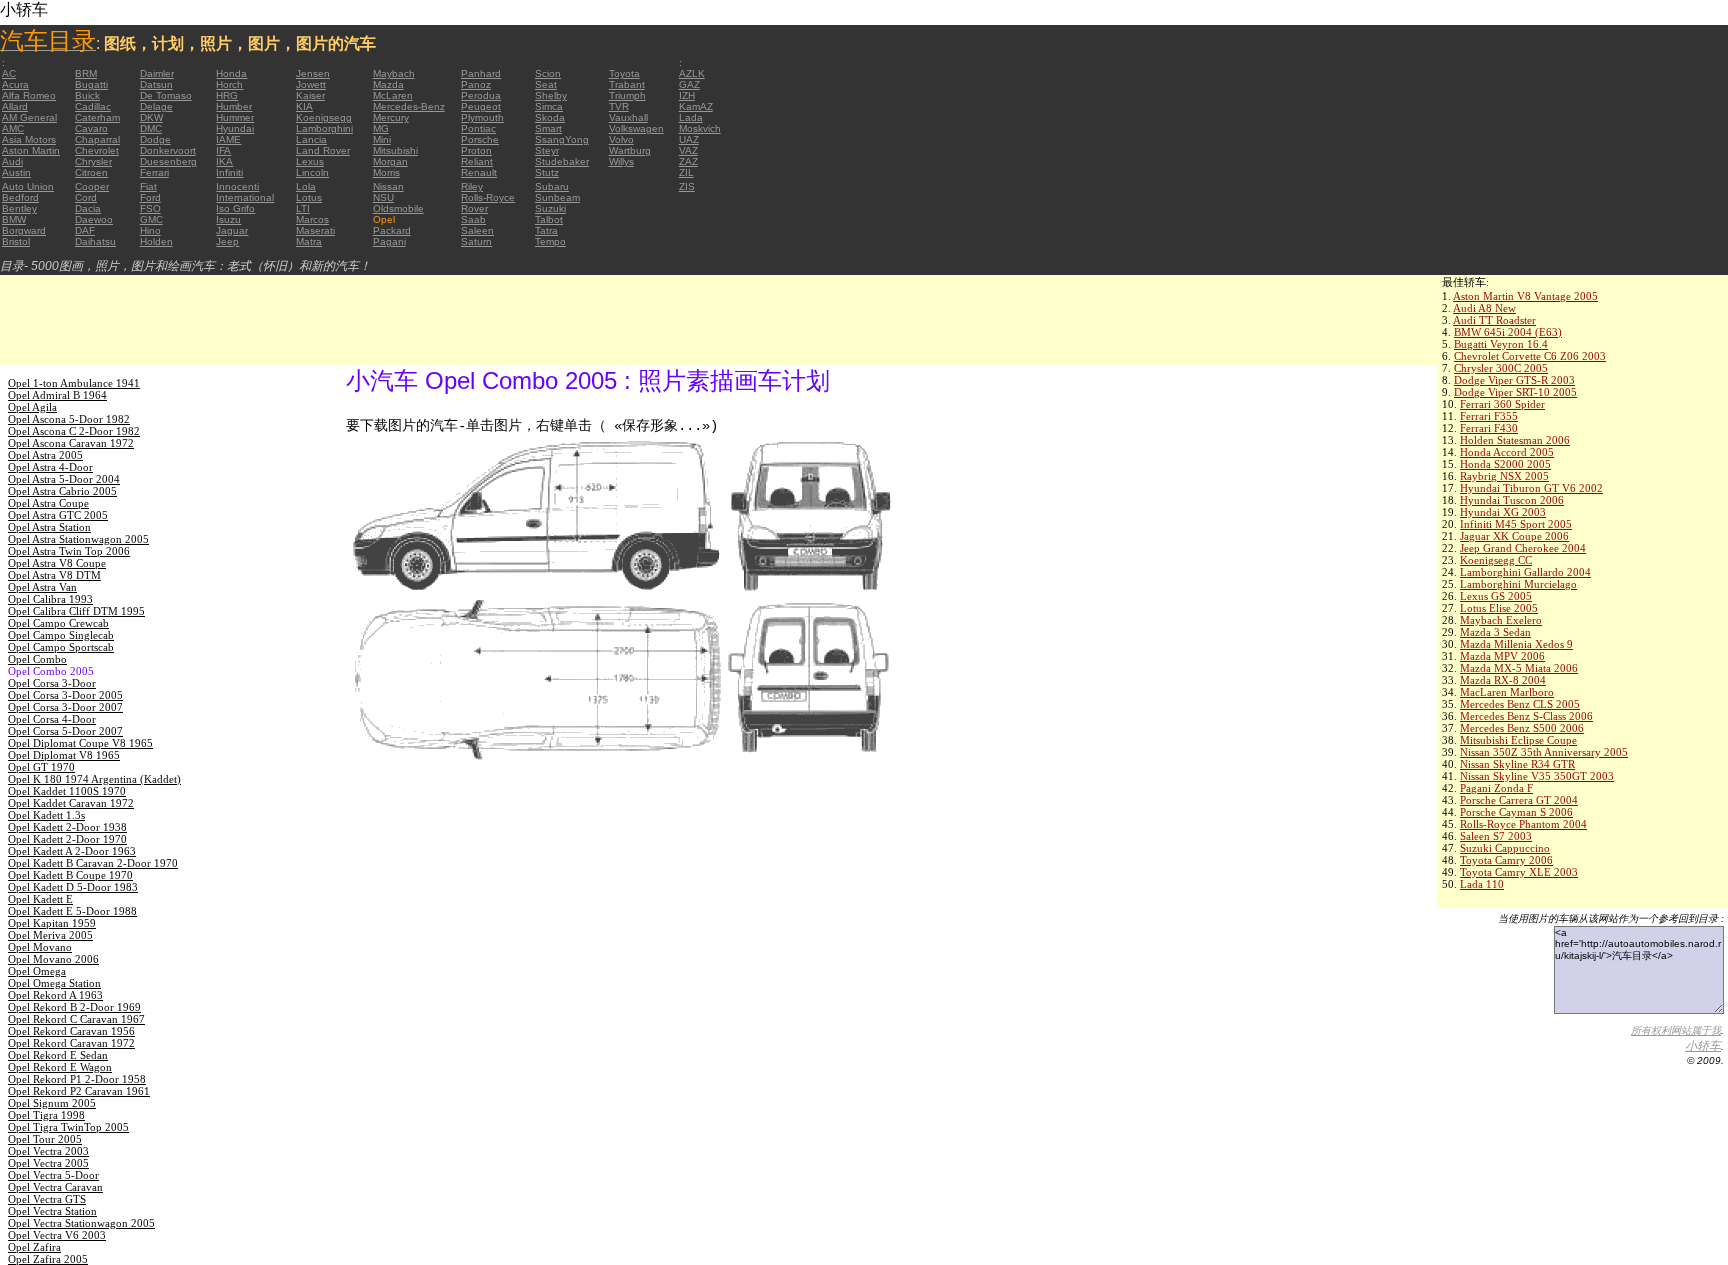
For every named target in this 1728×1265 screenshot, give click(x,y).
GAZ (689, 84)
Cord (86, 197)
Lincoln (312, 172)
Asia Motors (29, 139)
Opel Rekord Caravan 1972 (71, 1043)
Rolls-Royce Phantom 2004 (1523, 824)
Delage (156, 106)
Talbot (549, 219)
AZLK (692, 73)
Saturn (476, 241)
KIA (304, 106)
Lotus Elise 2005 (1499, 608)
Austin (16, 172)
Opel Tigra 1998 (46, 1115)
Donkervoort (168, 150)
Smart (548, 128)
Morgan (390, 161)
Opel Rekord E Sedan (58, 1055)
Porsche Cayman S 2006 (1516, 812)
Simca (549, 106)
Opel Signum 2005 (52, 1103)
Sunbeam (557, 197)
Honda (231, 73)
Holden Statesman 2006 (1515, 440)
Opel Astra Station (49, 527)
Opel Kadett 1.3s (46, 815)
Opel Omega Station (54, 983)
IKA (224, 161)
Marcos (312, 219)
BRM (86, 73)
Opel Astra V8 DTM (54, 575)
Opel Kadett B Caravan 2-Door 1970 (93, 863)
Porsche (480, 139)
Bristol (16, 241)
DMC (151, 128)
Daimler (157, 73)
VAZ (688, 150)
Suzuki (550, 208)
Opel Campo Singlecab (61, 635)
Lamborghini (324, 128)
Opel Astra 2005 (45, 455)
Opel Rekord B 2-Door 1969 (74, 1007)
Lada (691, 117)
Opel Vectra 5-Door (53, 1175)
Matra (309, 241)
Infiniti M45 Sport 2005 (1516, 524)
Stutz (547, 172)
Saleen (477, 230)
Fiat (148, 186)
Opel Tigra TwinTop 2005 (68, 1127)
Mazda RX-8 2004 (1503, 680)
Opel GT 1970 (41, 767)
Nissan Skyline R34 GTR (1517, 764)
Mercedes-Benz (409, 106)
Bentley (19, 208)
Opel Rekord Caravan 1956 (71, 1031)
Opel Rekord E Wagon (60, 1067)
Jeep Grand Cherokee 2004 (1523, 548)
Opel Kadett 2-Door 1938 (67, 827)
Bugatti (91, 84)
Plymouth (482, 117)
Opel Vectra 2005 (48, 1163)
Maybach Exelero (1501, 620)
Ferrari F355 (1489, 416)
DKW (151, 117)
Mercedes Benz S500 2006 (1522, 728)
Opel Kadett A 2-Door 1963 (72, 851)
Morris (386, 172)
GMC (151, 219)
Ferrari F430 (1489, 428)
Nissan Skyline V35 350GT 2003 (1537, 776)
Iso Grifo (235, 208)
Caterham (97, 117)
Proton (476, 150)
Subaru (552, 186)
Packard (392, 230)
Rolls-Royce (488, 197)
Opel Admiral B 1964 (57, 395)
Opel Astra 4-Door (50, 467)
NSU (383, 197)
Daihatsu (95, 241)
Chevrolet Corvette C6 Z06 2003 (1530, 356)
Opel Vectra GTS (47, 1199)
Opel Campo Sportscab (61, 647)
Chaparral (97, 139)
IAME (228, 139)
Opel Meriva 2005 (50, 935)
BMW (14, 219)
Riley (472, 186)
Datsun (156, 84)
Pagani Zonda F (1496, 788)
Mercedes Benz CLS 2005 (1520, 704)
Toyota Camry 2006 (1506, 860)
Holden (156, 241)
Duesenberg (168, 161)
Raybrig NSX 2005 (1504, 476)
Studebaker (562, 161)
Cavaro (91, 128)
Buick (87, 95)
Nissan (388, 186)
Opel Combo (37, 659)
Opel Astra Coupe (48, 503)
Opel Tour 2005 (45, 1139)
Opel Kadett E (40, 899)
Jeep (227, 241)
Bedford (20, 197)
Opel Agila (32, 407)
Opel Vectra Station (52, 1211)
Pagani (389, 241)
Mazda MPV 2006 (1502, 656)
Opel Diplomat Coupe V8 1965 (80, 743)
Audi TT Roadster (1494, 320)
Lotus (309, 197)
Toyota (624, 73)
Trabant (627, 84)
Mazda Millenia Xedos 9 (1516, 644)
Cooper (92, 186)
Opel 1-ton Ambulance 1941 (74, 383)
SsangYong (562, 139)
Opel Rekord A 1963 (55, 995)
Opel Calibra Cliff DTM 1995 (76, 611)
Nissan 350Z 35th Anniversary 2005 (1544, 752)
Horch (229, 84)
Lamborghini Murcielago (1518, 584)
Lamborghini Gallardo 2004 (1525, 572)
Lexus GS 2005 (1496, 596)
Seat (546, 84)
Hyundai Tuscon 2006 (1512, 500)
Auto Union (28, 186)
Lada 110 (1482, 884)
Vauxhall (628, 117)
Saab (473, 219)
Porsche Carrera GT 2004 (1519, 800)
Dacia (88, 208)
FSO (150, 208)
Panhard (481, 73)
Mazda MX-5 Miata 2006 (1519, 668)
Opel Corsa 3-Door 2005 (65, 695)
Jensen (313, 73)
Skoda (550, 117)
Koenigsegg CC (1496, 560)
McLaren (393, 95)
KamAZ (696, 106)
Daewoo (94, 219)
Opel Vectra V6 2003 (57, 1235)
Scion (548, 73)
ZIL (686, 172)
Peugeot (481, 106)
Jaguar (232, 230)
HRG (227, 95)
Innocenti (237, 186)
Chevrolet (97, 150)
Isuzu (228, 219)
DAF (85, 230)
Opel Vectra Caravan (55, 1187)
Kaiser (310, 95)
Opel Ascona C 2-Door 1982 (74, 431)
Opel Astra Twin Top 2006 (69, 551)
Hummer (235, 117)
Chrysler (93, 161)
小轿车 (1703, 1046)
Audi (12, 161)
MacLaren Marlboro (1507, 692)
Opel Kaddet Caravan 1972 (71, 803)
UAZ (689, 139)
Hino (150, 230)
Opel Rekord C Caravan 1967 (76, 1019)
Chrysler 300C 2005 (1501, 368)
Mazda (388, 84)
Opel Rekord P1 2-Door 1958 (77, 1079)
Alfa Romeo (29, 95)
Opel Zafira (34, 1247)
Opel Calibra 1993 (50, 599)
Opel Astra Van (42, 587)
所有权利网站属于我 (1676, 1030)
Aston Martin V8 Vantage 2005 (1525, 296)
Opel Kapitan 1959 (52, 923)
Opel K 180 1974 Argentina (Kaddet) (94, 779)
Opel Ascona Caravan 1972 (71, 443)
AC (9, 73)
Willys (621, 161)
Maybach (394, 73)
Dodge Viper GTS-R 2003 (1514, 380)
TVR (619, 106)
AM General (29, 117)
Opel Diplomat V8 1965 (64, 755)
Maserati (315, 230)
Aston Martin (31, 150)
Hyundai (235, 128)
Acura (15, 84)
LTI (303, 208)
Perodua (481, 95)
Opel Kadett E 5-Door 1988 (72, 911)
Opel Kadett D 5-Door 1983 (73, 887)
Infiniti (229, 172)
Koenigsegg (324, 117)
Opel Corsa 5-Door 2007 (65, 731)
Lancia (311, 139)
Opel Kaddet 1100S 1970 (67, 791)
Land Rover (323, 150)
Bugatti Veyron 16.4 (1501, 344)
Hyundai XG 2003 (1503, 512)
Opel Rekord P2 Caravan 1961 (79, 1091)
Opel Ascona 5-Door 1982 (69, 419)
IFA (223, 150)
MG (381, 128)
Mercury (391, 117)
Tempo (550, 241)
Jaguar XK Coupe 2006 (1514, 536)
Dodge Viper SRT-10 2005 (1515, 392)
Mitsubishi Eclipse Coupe (1518, 740)
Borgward (24, 230)
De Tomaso (166, 95)
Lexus (310, 161)
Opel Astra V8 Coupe (57, 563)
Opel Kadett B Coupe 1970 (70, 875)
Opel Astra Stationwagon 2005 (78, 539)
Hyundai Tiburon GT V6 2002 (1531, 488)
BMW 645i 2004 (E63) (1508, 332)
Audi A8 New (1484, 308)
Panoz (476, 84)
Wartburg (630, 150)
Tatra (546, 230)
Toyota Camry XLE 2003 (1519, 872)
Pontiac (478, 128)
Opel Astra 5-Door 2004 (64, 479)
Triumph (627, 95)
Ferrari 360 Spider (1502, 404)
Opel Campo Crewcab (58, 623)
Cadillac (93, 106)
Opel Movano (40, 947)
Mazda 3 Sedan (1495, 632)
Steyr (547, 150)
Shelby (551, 95)
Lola (306, 186)
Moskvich (700, 128)
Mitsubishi (395, 150)
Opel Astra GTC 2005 (58, 515)
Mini (382, 139)
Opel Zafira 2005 (48, 1259)
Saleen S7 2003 (1496, 836)
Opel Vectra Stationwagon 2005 (81, 1223)
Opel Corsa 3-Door (52, 683)
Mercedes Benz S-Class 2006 (1526, 716)
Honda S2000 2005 (1505, 464)
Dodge (155, 139)
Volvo (621, 139)
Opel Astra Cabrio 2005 (62, 491)
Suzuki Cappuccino (1505, 848)
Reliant (477, 161)
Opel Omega (37, 971)
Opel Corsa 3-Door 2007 (65, 707)
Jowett (311, 84)
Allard (15, 106)
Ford (150, 197)
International (245, 197)
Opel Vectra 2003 (48, 1151)
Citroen (91, 172)
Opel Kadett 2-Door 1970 (67, 839)
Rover (474, 208)
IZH (687, 95)
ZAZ (688, 161)
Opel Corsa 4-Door (52, 719)
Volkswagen (636, 128)
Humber (234, 106)
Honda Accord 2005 (1507, 452)
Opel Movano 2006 (53, 959)
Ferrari (154, 172)
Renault (479, 172)
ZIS (687, 186)
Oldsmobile (398, 208)
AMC (13, 128)
